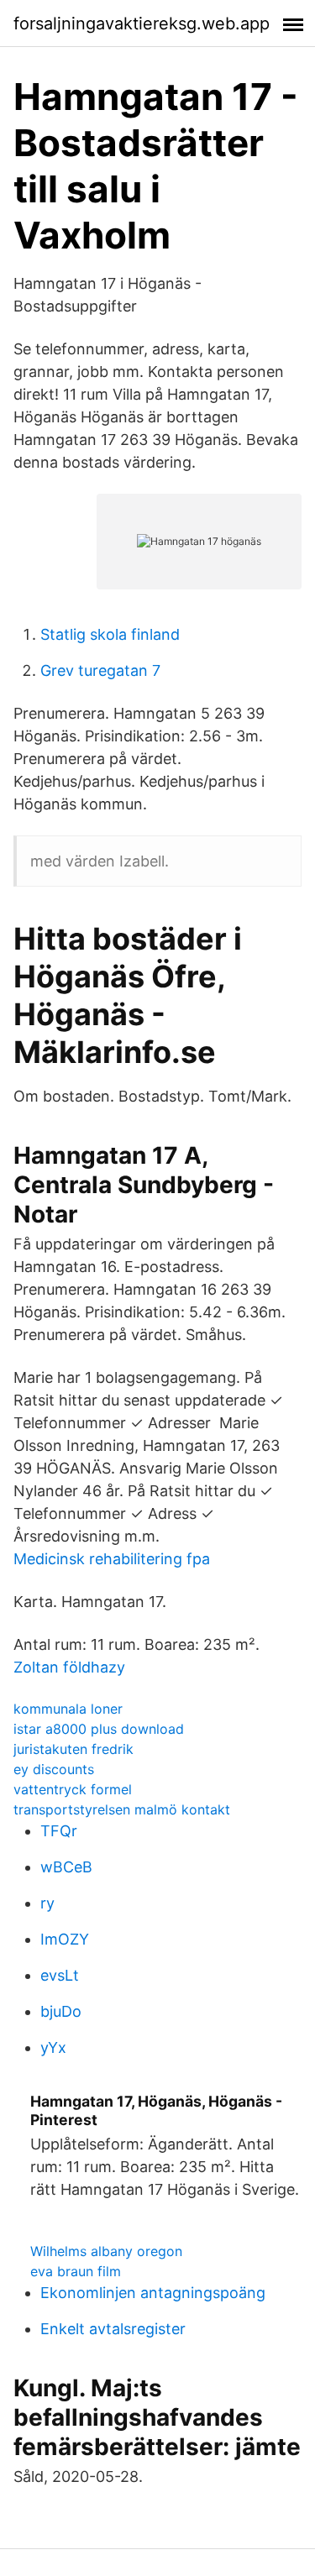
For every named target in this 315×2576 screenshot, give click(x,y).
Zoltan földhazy (69, 1667)
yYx (53, 2047)
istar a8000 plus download (99, 1729)
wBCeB (66, 1867)
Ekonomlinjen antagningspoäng (153, 2293)
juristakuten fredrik (73, 1749)
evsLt (60, 1975)
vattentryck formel (73, 1789)
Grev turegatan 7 (100, 670)
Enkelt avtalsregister (113, 2329)
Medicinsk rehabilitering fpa (112, 1559)
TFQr (59, 1831)
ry (47, 1903)
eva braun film (76, 2271)
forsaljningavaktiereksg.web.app (142, 24)
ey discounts (54, 1769)
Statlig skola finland (110, 634)
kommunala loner (68, 1709)
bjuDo (61, 2011)
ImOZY (65, 1939)
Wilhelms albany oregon (106, 2251)
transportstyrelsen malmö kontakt (122, 1809)
